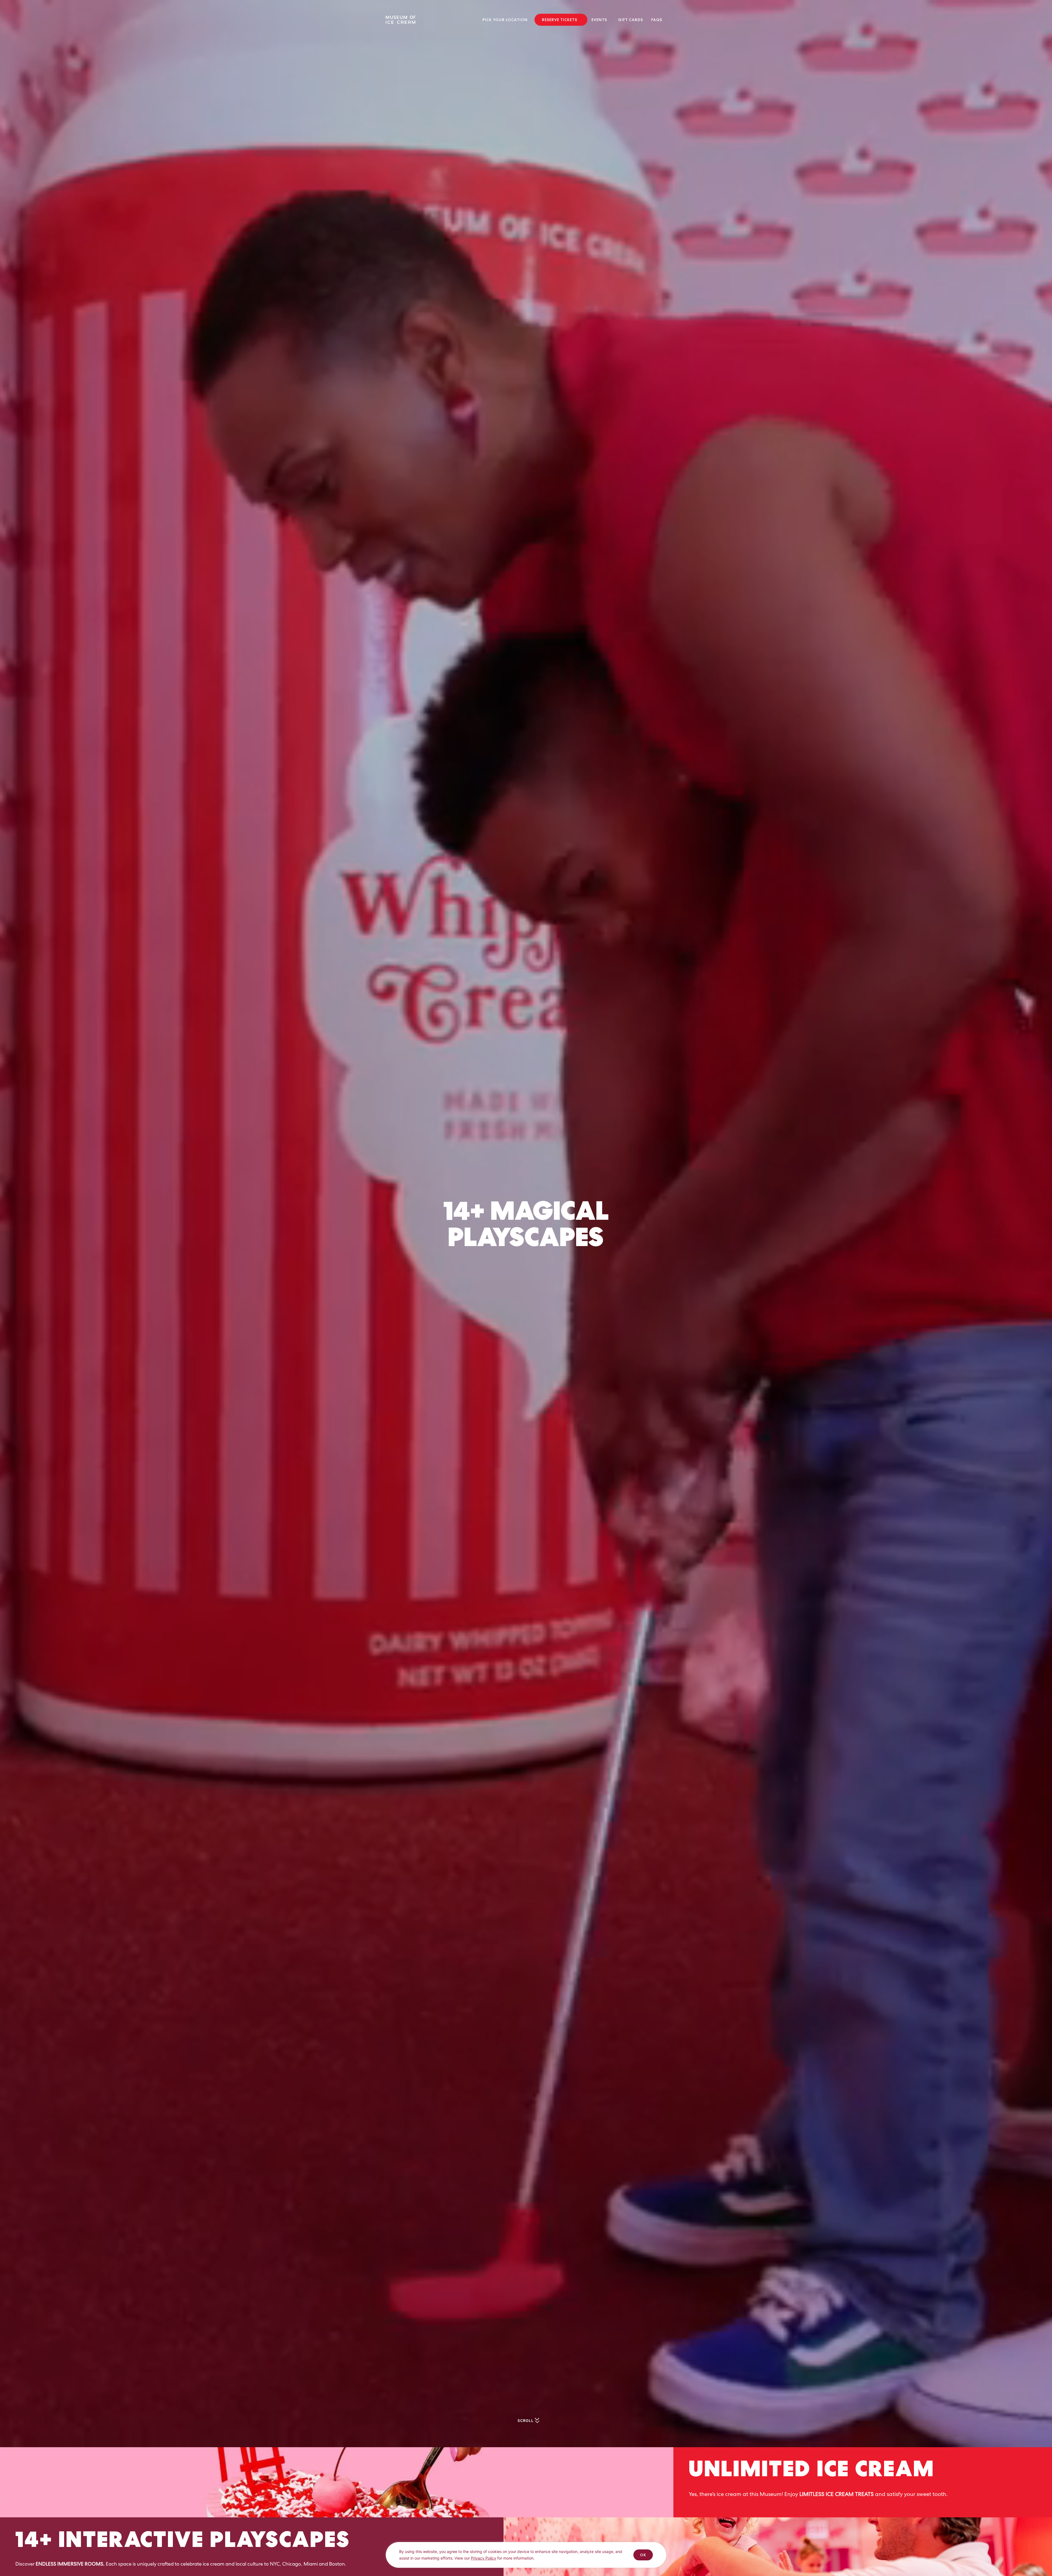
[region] (526, 2559)
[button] (506, 20)
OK (643, 2555)
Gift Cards (631, 20)
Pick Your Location (505, 20)
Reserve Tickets (560, 20)
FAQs (657, 20)
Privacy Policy (484, 2558)
